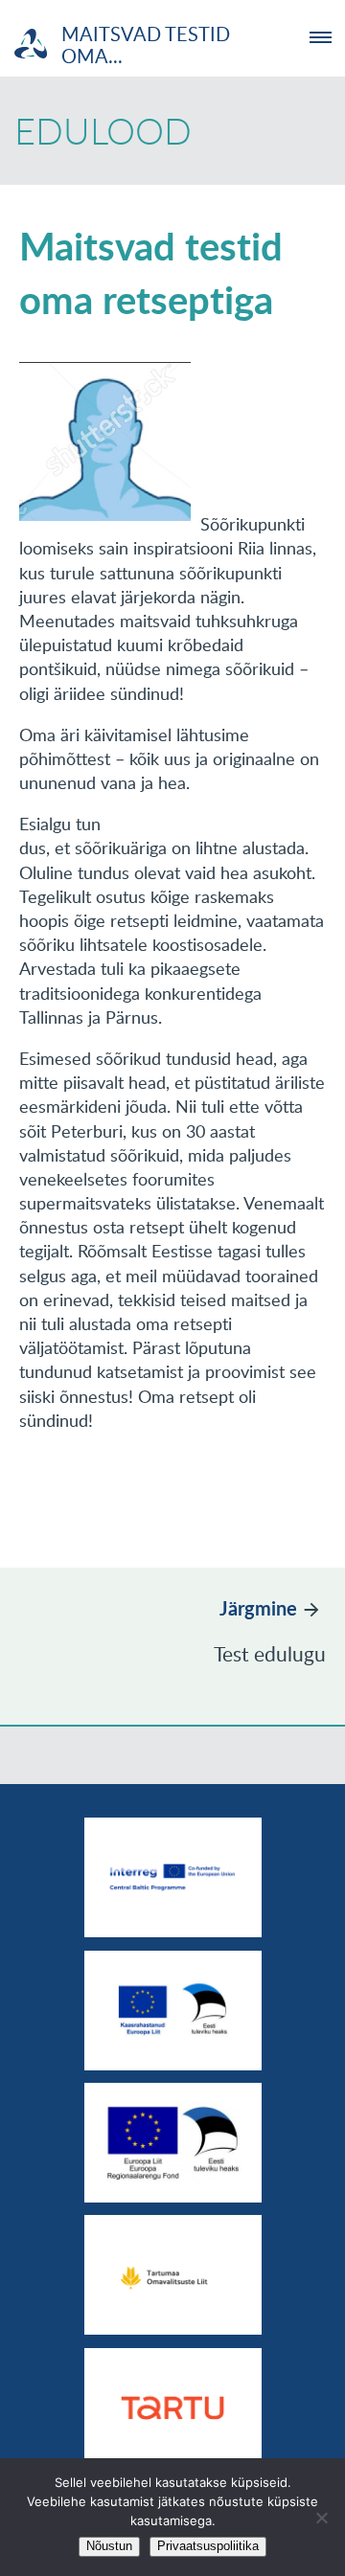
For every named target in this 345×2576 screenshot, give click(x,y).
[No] (321, 2518)
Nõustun (109, 2546)
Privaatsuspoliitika (208, 2546)
